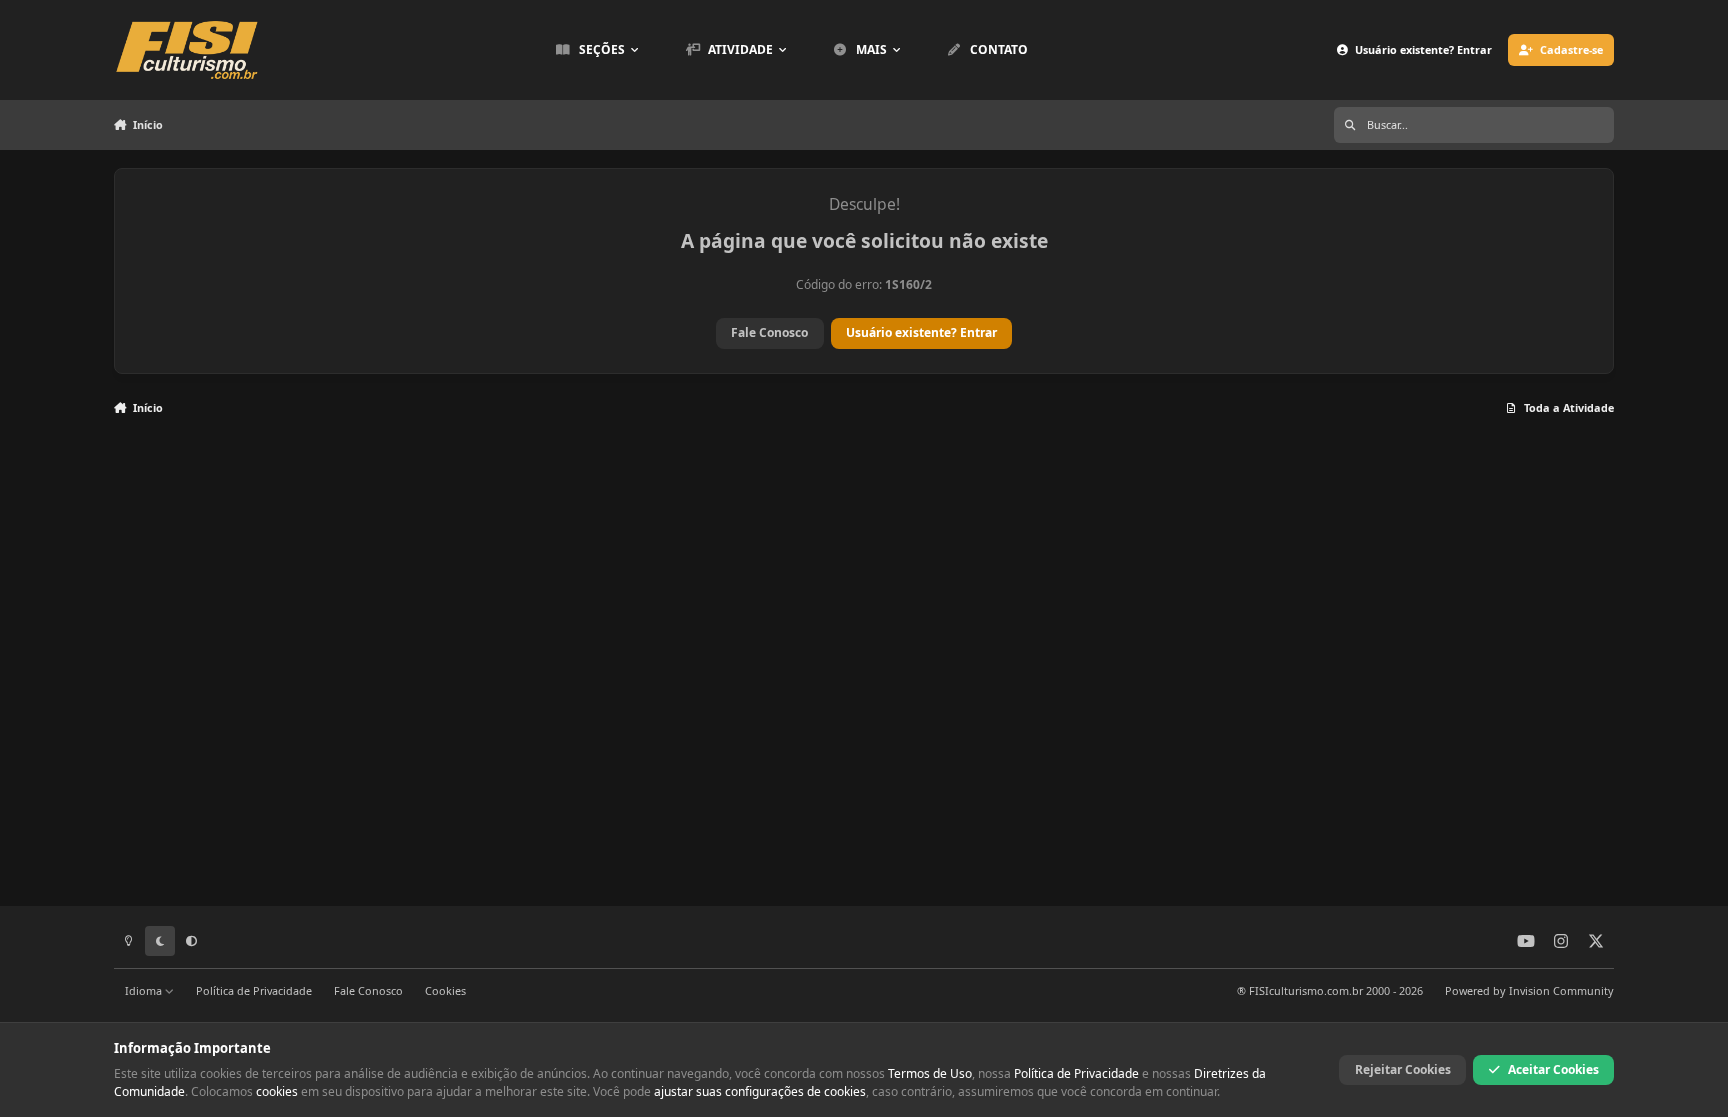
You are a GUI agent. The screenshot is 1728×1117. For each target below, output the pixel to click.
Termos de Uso (930, 1073)
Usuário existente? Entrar (921, 332)
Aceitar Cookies (1553, 1069)
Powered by (1529, 990)
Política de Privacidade (254, 990)
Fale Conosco (769, 332)
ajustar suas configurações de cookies (760, 1091)
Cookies (445, 990)
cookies (277, 1091)
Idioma (145, 990)
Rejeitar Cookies (1403, 1069)
